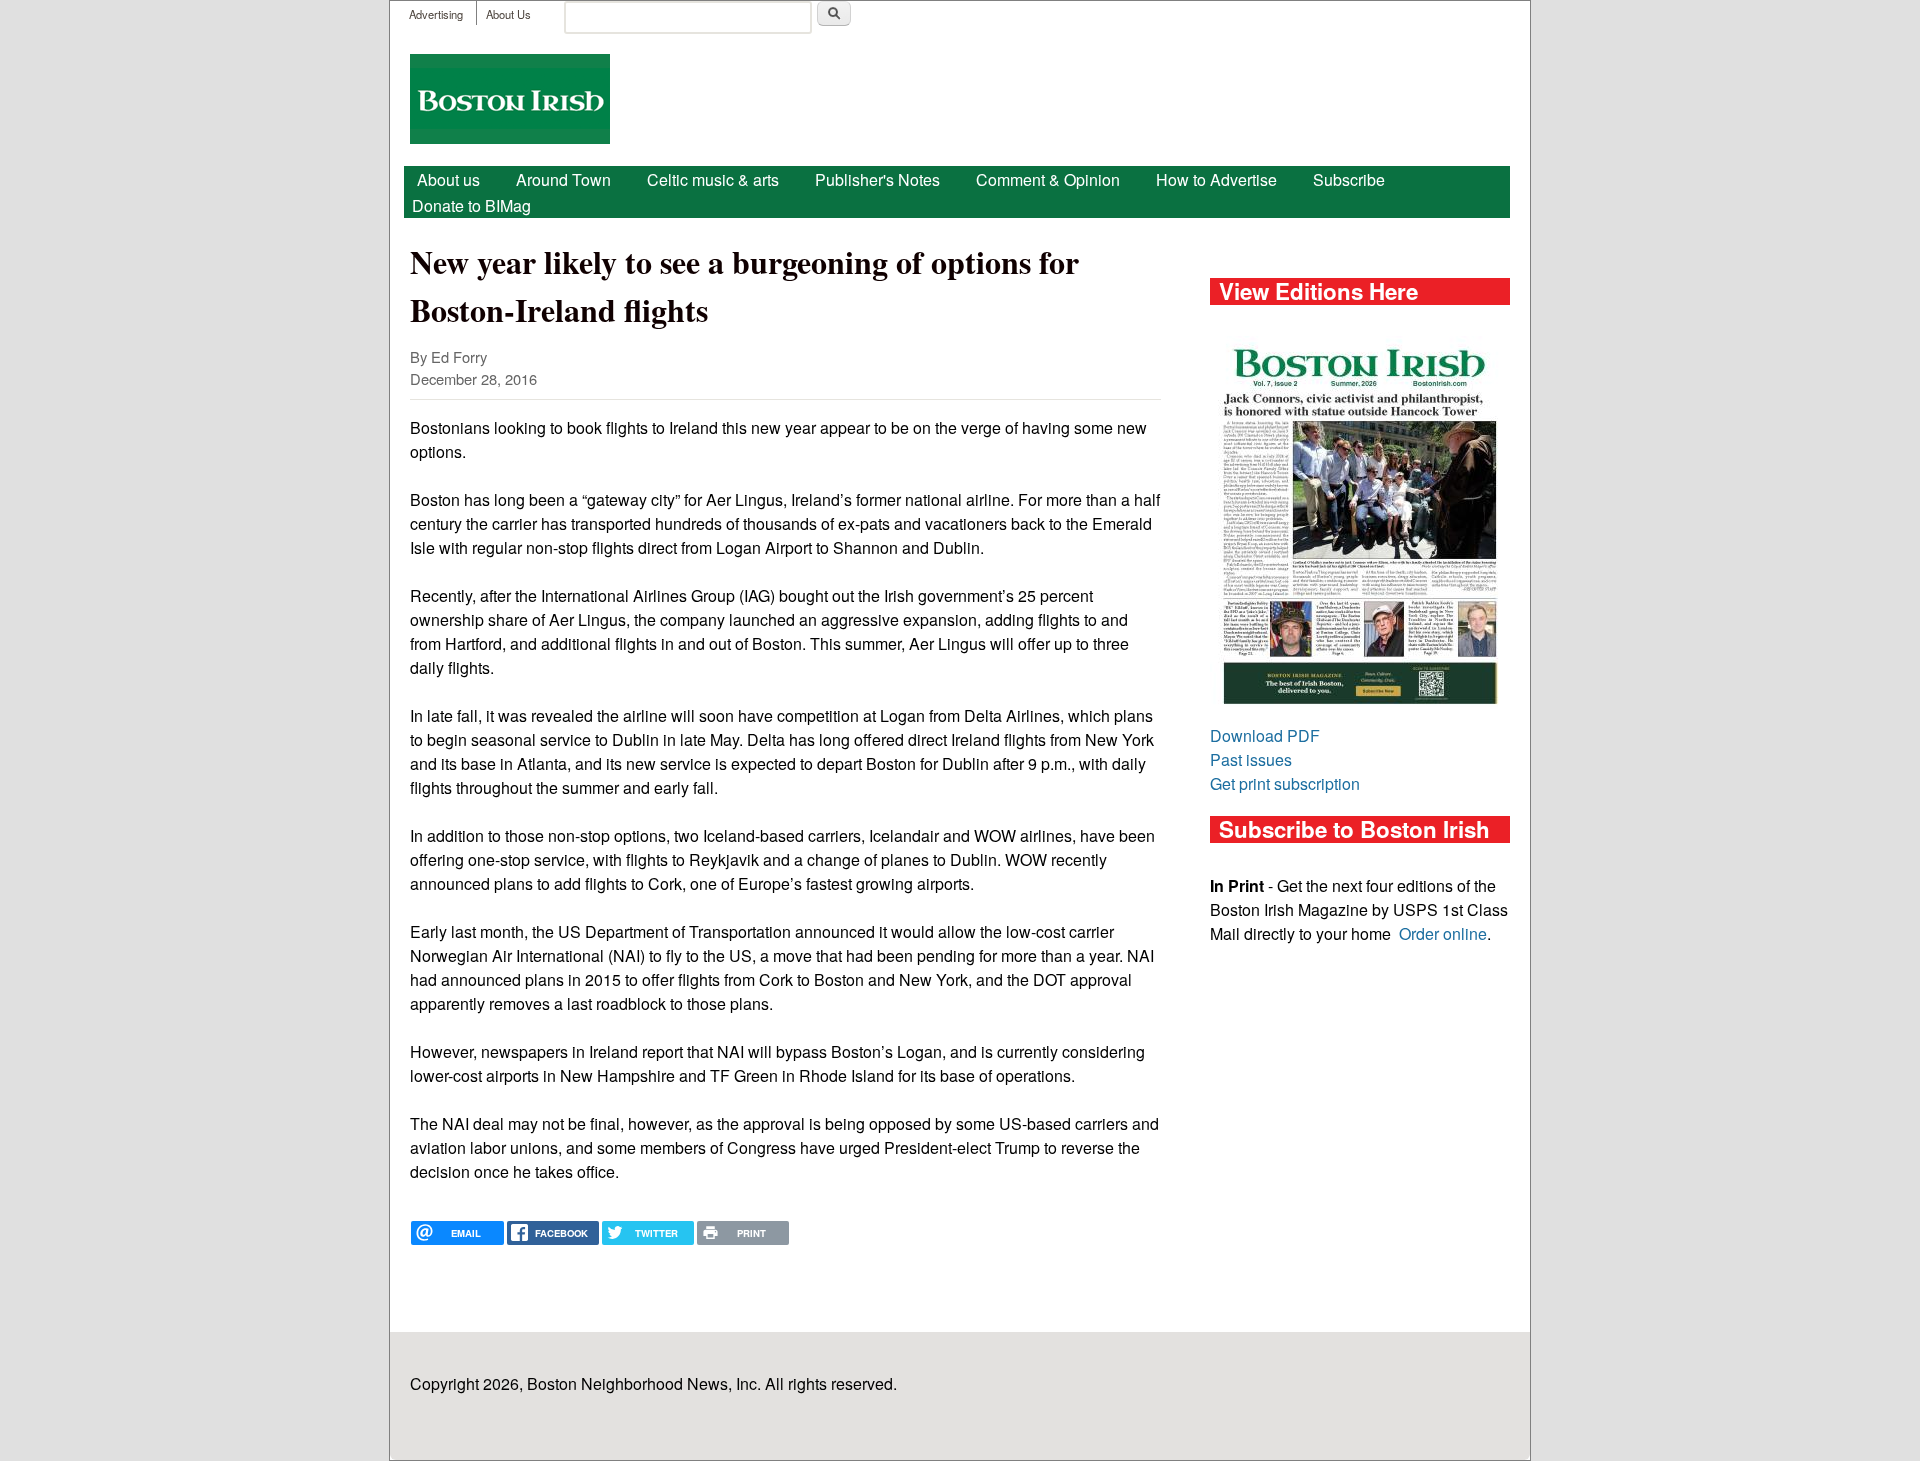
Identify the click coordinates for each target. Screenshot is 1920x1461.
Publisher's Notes (877, 179)
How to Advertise (1216, 179)
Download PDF (1265, 735)
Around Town (563, 179)
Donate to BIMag (471, 205)
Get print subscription (1285, 783)
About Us (508, 14)
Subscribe (1349, 179)
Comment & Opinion (1048, 179)
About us (448, 179)
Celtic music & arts (713, 179)
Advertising (436, 14)
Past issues (1251, 759)
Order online (1443, 933)
